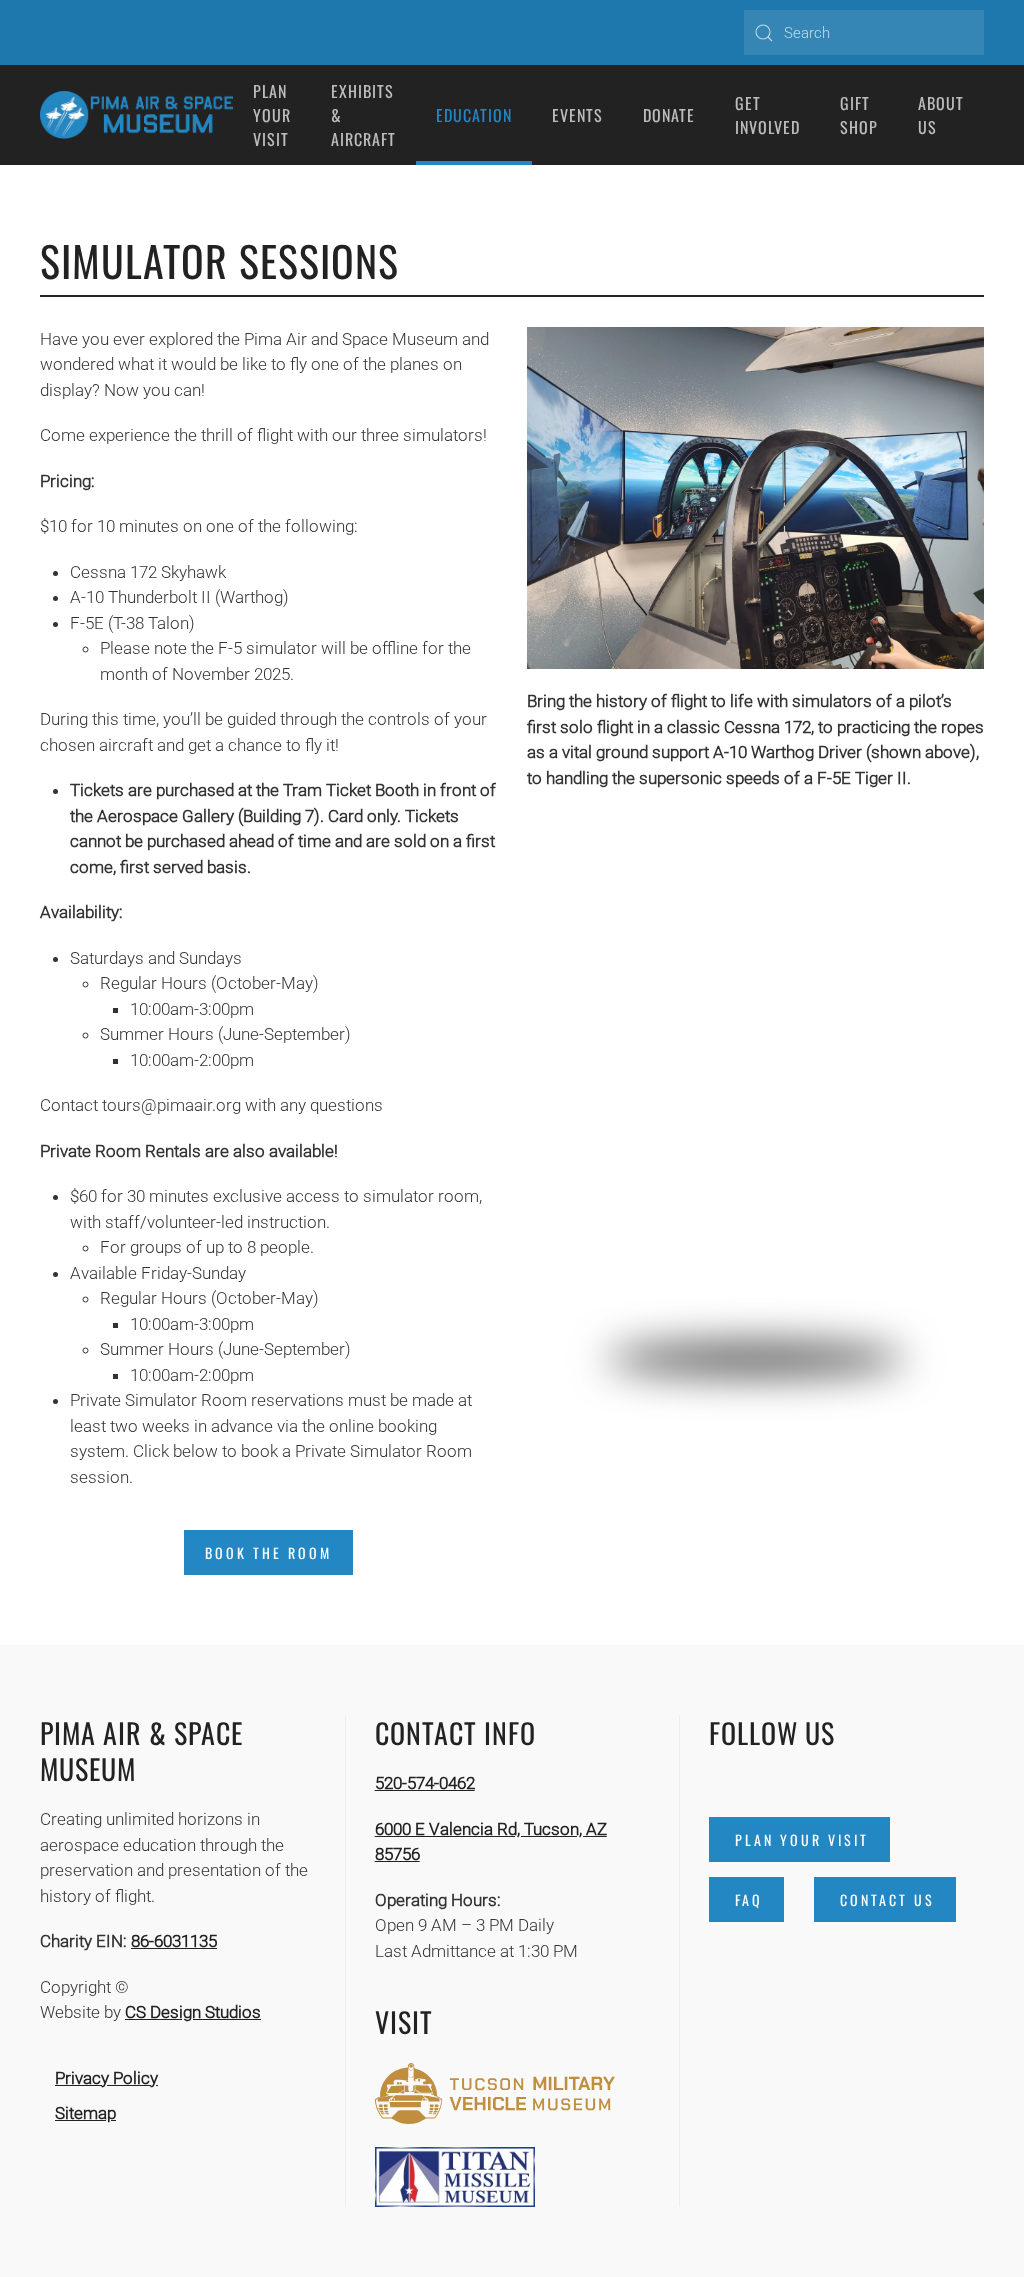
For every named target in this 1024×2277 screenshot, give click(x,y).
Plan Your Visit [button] (272, 115)
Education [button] (474, 115)
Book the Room (268, 1552)
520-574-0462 (425, 1783)
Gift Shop (859, 115)
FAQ (749, 1899)
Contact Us (887, 1899)
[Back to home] (136, 115)
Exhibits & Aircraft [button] (363, 115)
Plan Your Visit (802, 1839)
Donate (669, 115)
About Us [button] (941, 115)
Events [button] (577, 115)
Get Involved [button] (767, 115)
